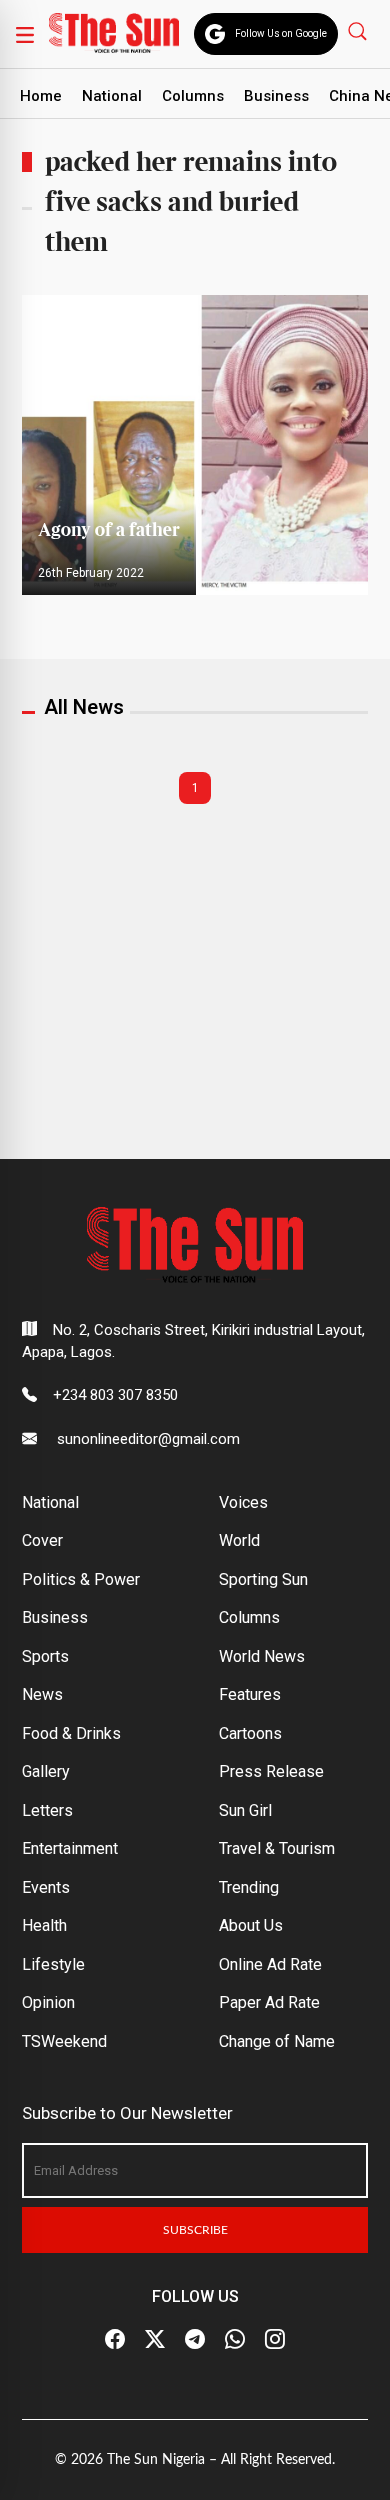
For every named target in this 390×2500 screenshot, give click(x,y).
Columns (193, 96)
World (239, 1540)
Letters (47, 1810)
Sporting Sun (263, 1579)
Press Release (271, 1771)
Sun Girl (245, 1810)
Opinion (48, 2002)
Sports (45, 1656)
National (112, 96)
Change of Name (277, 2041)
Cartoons (250, 1733)
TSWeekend (64, 2041)
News (42, 1694)
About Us (251, 1925)
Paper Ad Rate (269, 2002)
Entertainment (70, 1848)
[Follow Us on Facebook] (115, 2340)
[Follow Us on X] (155, 2340)
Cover (42, 1540)
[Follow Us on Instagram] (275, 2340)
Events (46, 1887)
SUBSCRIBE (195, 2230)
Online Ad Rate (270, 1964)
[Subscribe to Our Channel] (195, 2340)
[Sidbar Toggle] (25, 34)
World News (262, 1656)
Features (250, 1694)
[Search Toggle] (359, 30)
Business (276, 96)
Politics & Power (81, 1579)
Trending (249, 1887)
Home (41, 96)
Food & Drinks (71, 1733)
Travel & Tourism (277, 1848)
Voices (243, 1502)
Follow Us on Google (281, 33)
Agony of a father (109, 530)
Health (44, 1925)
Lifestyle (53, 1964)
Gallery (46, 1771)
